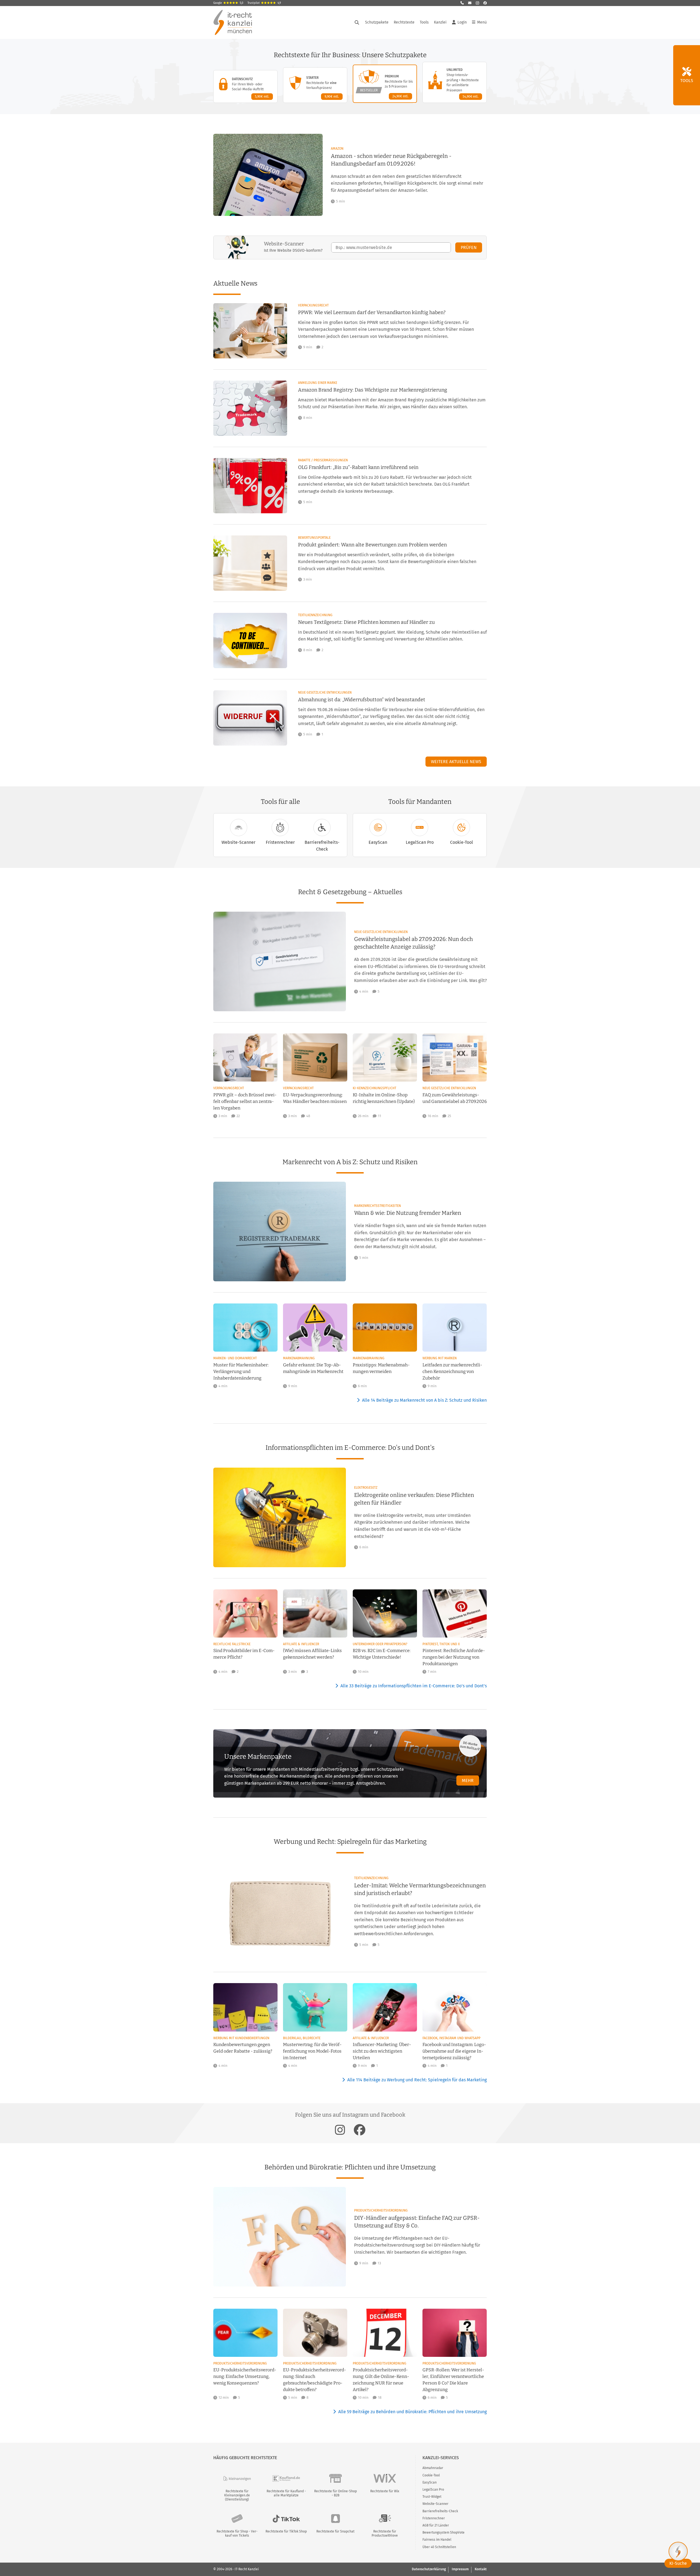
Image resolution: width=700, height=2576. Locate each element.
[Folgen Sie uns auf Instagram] (477, 3)
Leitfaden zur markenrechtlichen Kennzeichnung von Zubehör (452, 1371)
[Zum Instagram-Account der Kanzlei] (340, 2130)
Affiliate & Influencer (301, 1644)
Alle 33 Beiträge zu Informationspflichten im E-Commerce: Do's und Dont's (414, 1686)
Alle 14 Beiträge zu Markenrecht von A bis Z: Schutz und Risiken (424, 1400)
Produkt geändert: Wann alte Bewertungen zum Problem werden (372, 545)
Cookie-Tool (462, 842)
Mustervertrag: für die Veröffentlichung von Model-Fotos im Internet (312, 2051)
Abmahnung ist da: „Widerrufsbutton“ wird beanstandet (362, 700)
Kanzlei (440, 22)
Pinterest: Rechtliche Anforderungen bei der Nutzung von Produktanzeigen (454, 1657)
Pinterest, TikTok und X (441, 1644)
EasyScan (378, 842)
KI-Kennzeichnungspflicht (374, 1088)
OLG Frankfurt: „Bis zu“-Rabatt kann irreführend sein (358, 467)
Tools (424, 22)
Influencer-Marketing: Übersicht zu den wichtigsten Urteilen (382, 2051)
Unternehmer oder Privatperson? (380, 1644)
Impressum (460, 2569)
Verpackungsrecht (313, 305)
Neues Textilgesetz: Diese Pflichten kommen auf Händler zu (366, 622)
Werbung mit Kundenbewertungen (241, 2038)
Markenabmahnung (299, 1358)
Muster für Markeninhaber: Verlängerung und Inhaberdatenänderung (241, 1371)
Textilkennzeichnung (315, 615)
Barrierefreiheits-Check (322, 846)
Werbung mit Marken (440, 1358)
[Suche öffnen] (357, 22)
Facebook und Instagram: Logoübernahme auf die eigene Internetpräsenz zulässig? (454, 2051)
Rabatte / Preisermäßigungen (323, 460)
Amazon (337, 149)
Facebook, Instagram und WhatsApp (451, 2038)
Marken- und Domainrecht (235, 1358)
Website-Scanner (238, 842)
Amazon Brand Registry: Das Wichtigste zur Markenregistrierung (373, 390)
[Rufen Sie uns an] (462, 3)
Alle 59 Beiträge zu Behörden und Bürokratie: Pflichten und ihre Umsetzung (412, 2412)
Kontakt (481, 2569)
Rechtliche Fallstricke (232, 1644)
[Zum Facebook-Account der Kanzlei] (360, 2130)
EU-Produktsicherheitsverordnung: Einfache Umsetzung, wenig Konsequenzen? (245, 2376)
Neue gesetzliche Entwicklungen (325, 692)
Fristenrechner (280, 842)
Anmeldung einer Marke (318, 383)
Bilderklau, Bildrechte (302, 2038)
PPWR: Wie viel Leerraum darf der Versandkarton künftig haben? (372, 312)
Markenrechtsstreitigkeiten (377, 1206)
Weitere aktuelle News (456, 762)
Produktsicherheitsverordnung (381, 2210)
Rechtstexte (404, 22)
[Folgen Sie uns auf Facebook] (485, 3)
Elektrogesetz (366, 1488)
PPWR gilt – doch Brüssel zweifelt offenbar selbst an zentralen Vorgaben (245, 1101)
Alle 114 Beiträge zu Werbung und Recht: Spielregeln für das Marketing (417, 2080)
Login (462, 22)
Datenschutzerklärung (429, 2569)
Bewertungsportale (314, 538)
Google (228, 3)
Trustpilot (264, 3)
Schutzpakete (377, 22)
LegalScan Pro (420, 842)
